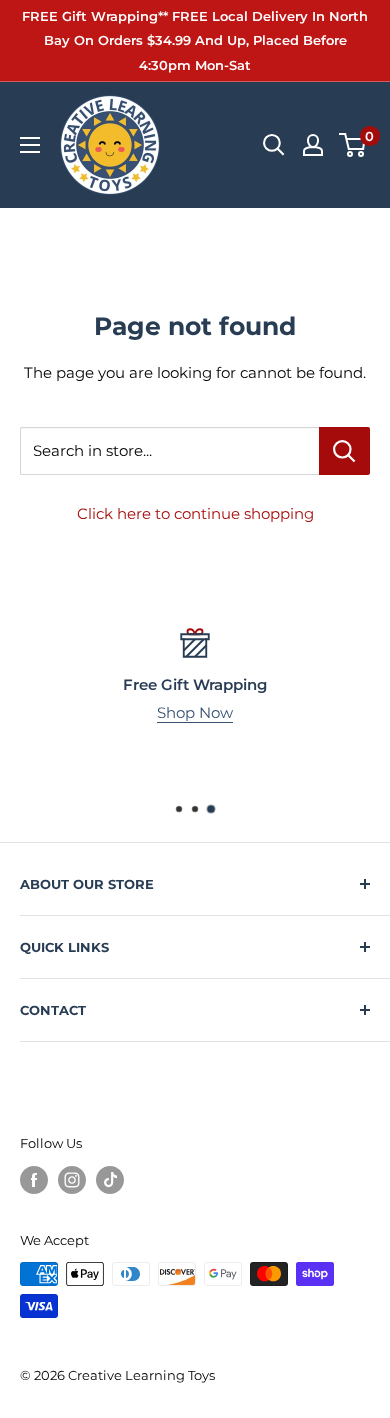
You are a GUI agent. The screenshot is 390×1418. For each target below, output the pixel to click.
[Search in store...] (344, 451)
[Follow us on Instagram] (72, 1180)
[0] (353, 145)
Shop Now (195, 712)
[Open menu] (30, 145)
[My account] (313, 145)
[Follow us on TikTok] (110, 1180)
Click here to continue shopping (195, 513)
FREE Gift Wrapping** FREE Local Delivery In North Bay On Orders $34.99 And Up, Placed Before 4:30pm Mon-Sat (195, 40)
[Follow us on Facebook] (34, 1180)
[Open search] (274, 145)
